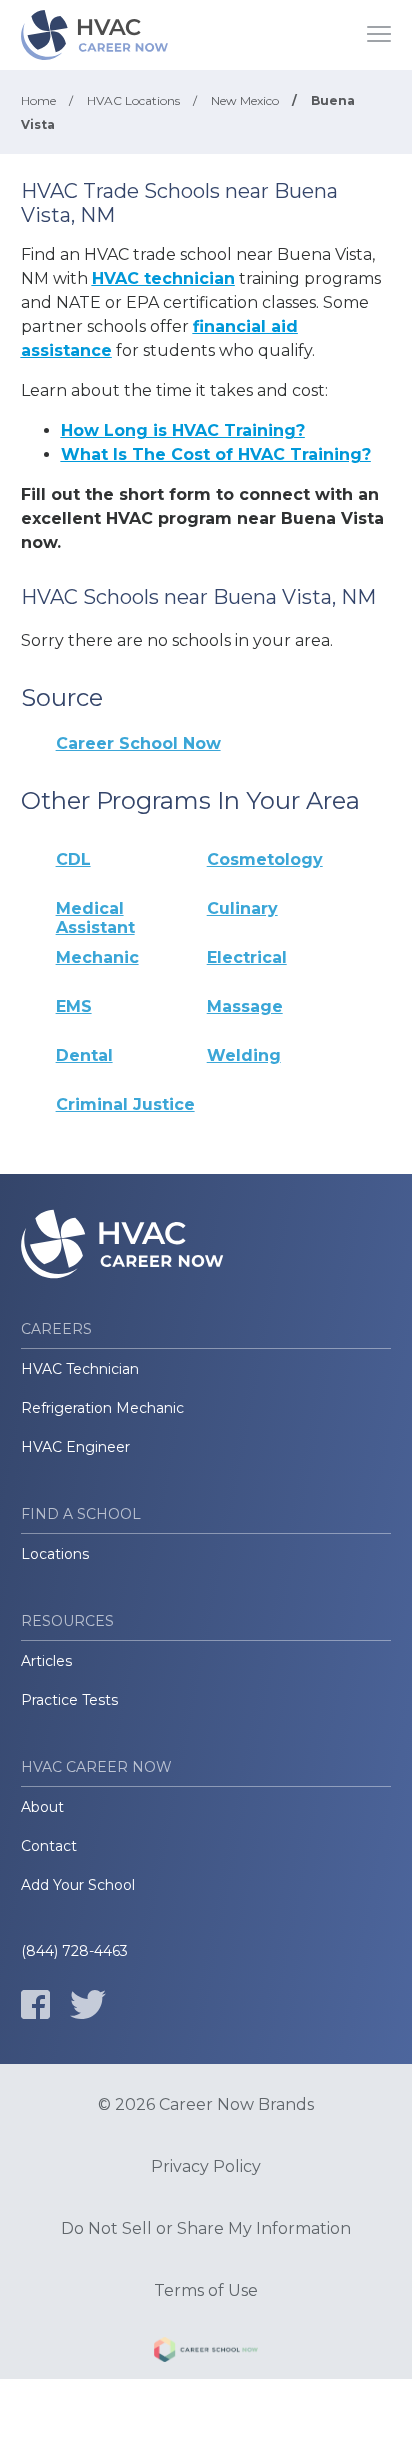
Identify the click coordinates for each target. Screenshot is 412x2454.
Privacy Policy (206, 2167)
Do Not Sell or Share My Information (206, 2229)
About (42, 1807)
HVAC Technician (80, 1369)
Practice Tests (69, 1700)
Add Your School (78, 1885)
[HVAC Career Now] (96, 35)
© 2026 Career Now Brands (206, 2105)
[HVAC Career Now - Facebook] (35, 2004)
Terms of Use (206, 2291)
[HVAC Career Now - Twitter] (88, 2004)
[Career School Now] (206, 2353)
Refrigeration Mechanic (102, 1408)
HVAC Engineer (75, 1447)
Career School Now (138, 743)
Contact (49, 1846)
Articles (46, 1661)
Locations (55, 1554)
